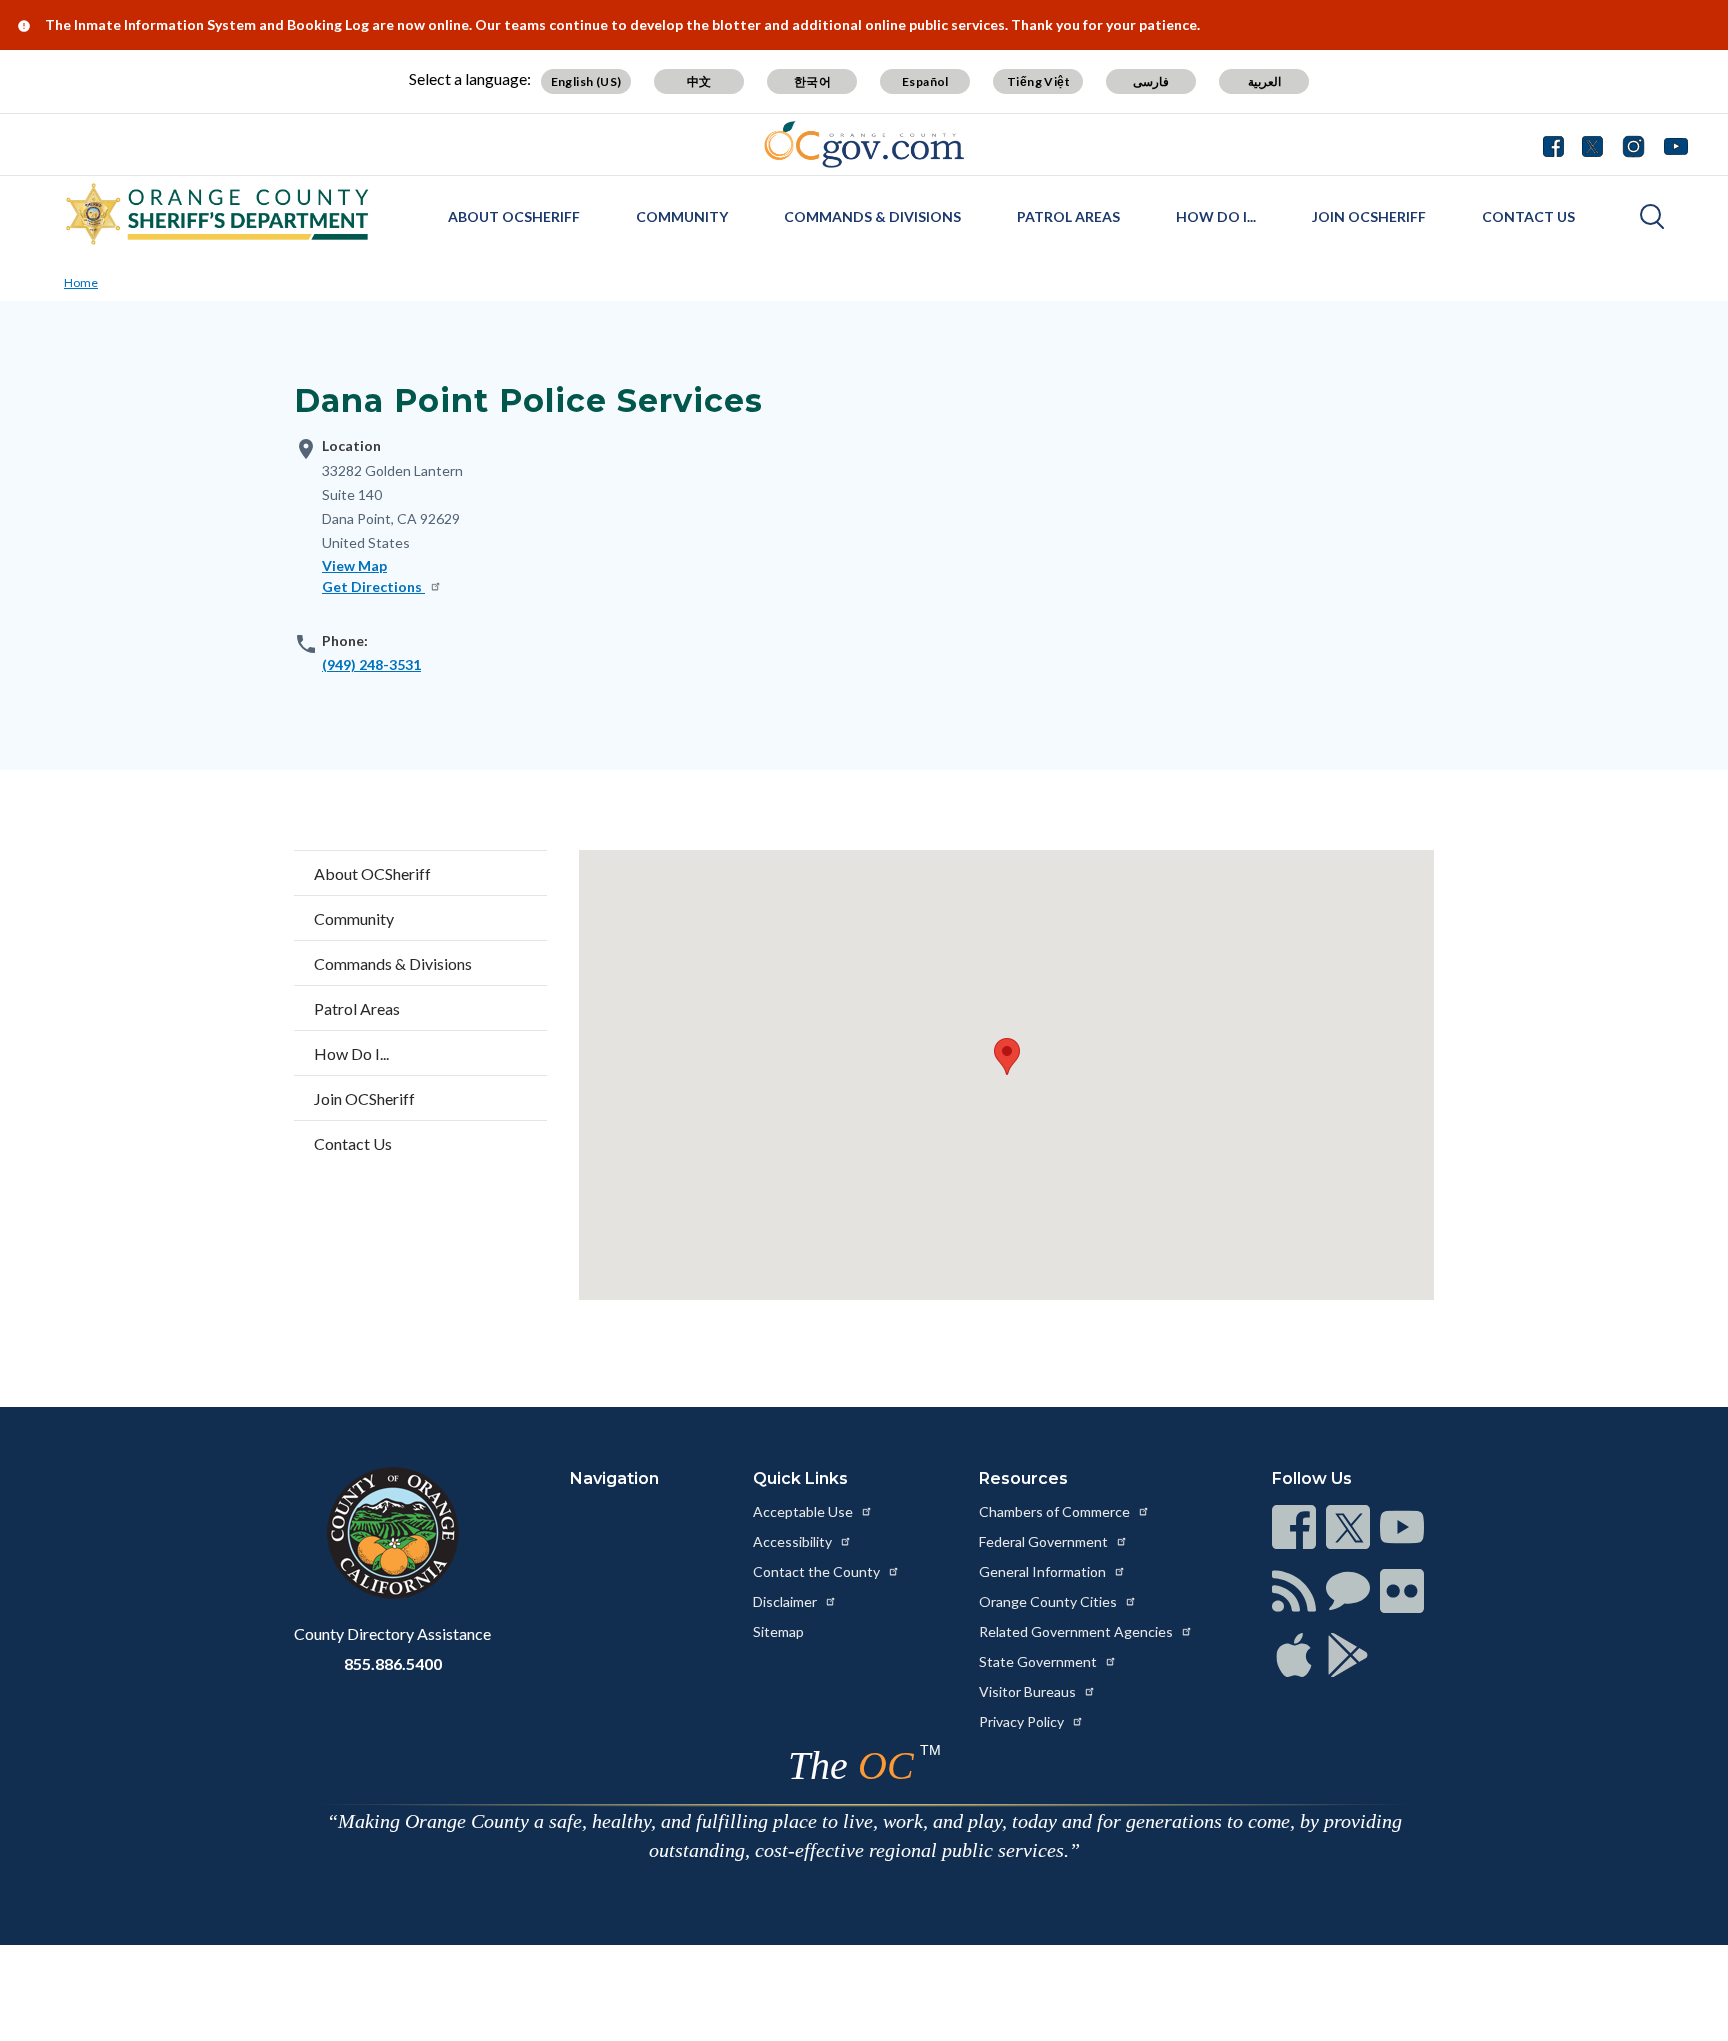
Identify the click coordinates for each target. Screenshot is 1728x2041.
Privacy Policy (1023, 1721)
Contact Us (1528, 216)
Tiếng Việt (1038, 81)
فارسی (1151, 81)
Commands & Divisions (872, 216)
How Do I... (1216, 216)
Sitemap (778, 1631)
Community (682, 216)
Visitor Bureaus (1029, 1691)
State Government (1039, 1661)
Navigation (614, 1478)
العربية (1264, 81)
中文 (699, 81)
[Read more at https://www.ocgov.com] (392, 1533)
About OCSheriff (514, 216)
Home (81, 282)
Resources (1023, 1478)
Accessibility (794, 1541)
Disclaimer (786, 1601)
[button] (1007, 1056)
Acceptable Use (804, 1511)
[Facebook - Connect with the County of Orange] (1558, 144)
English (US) (586, 81)
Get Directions (373, 586)
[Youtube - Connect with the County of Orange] (1671, 144)
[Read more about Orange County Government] (864, 144)
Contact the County (818, 1571)
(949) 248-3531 (371, 664)
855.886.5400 (393, 1663)
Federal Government (1045, 1541)
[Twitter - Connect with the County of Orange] (1592, 144)
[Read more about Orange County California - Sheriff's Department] (218, 214)
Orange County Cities (1049, 1601)
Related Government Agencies (1077, 1631)
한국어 (812, 81)
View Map (354, 565)
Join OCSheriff (1369, 216)
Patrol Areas (1068, 216)
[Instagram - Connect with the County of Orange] (1633, 144)
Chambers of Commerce (1056, 1511)
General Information (1044, 1571)
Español (925, 81)
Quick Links (800, 1478)
